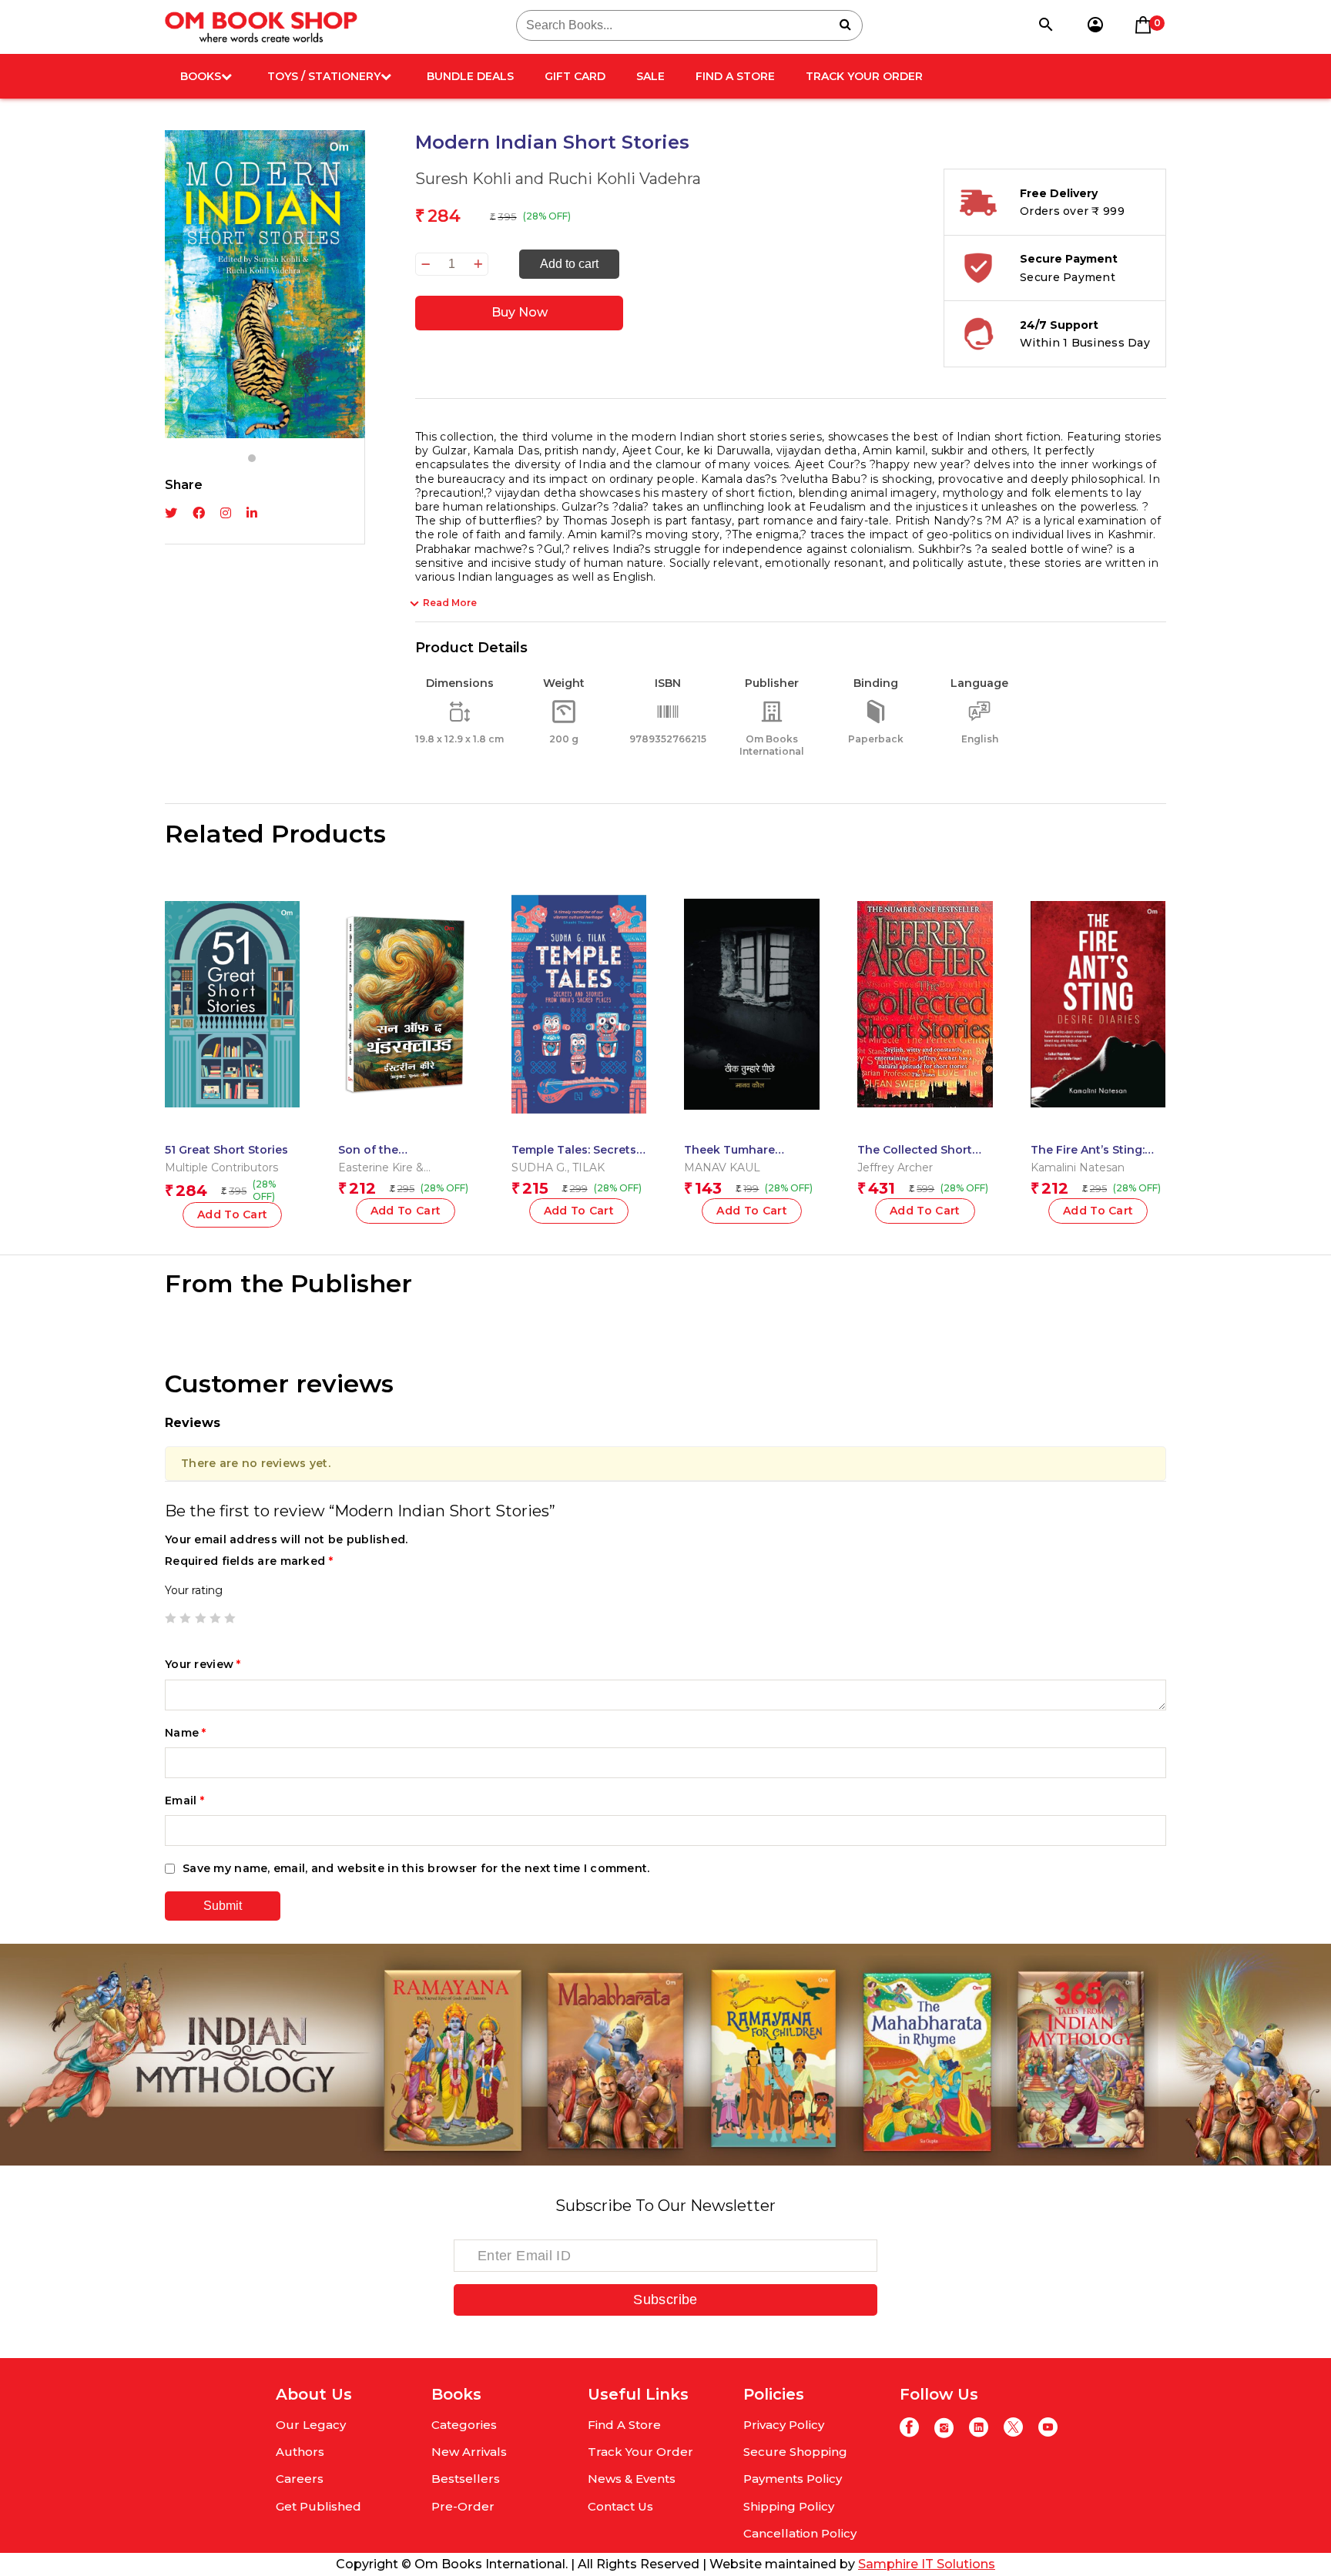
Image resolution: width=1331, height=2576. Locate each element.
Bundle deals (470, 76)
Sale (650, 76)
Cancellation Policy (800, 2533)
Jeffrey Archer (895, 1167)
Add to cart (569, 264)
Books (201, 76)
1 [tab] (252, 458)
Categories (464, 2425)
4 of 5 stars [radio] (215, 1618)
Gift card (575, 76)
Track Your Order (864, 76)
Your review (203, 1664)
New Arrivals (469, 2452)
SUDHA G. (539, 1167)
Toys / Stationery (324, 76)
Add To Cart (579, 1211)
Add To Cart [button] (233, 1214)
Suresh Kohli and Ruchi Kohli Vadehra (558, 179)
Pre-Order (463, 2506)
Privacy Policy (784, 2425)
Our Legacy (311, 2425)
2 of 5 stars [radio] (185, 1618)
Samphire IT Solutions (927, 2564)
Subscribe (665, 2300)
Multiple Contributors (221, 1167)
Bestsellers (466, 2479)
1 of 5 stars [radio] (170, 1618)
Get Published (319, 2506)
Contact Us (620, 2506)
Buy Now (520, 312)
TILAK (588, 1167)
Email (184, 1801)
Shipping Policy (789, 2506)
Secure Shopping (795, 2452)
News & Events (632, 2479)
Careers (300, 2479)
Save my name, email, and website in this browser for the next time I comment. (416, 1868)
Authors (300, 2452)
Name (186, 1733)
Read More (450, 603)
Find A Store (735, 76)
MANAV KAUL (722, 1167)
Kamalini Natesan (1078, 1167)
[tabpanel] (265, 284)
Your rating (194, 1590)
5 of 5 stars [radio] (230, 1618)
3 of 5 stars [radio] (200, 1618)
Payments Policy (793, 2479)
